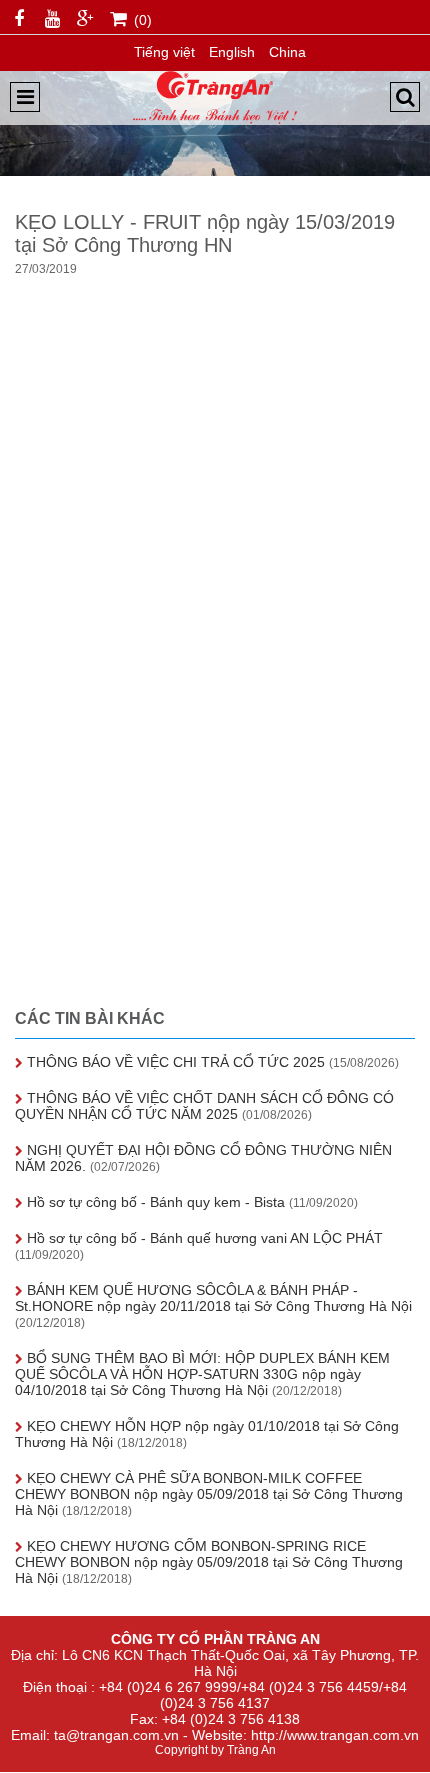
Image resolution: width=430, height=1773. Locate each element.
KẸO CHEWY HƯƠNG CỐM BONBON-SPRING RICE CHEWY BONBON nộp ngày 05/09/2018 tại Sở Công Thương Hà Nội (209, 1562)
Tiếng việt (164, 52)
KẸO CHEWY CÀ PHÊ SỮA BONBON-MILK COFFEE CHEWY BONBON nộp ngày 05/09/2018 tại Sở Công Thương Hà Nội (209, 1494)
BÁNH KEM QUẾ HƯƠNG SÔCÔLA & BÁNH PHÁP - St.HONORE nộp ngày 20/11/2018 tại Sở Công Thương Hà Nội (213, 1306)
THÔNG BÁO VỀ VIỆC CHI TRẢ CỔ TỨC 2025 (211, 1062)
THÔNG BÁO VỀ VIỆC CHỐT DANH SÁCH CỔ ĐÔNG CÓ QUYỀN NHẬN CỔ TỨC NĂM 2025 (204, 1106)
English (232, 52)
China (287, 52)
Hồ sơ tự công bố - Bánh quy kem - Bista (190, 1202)
